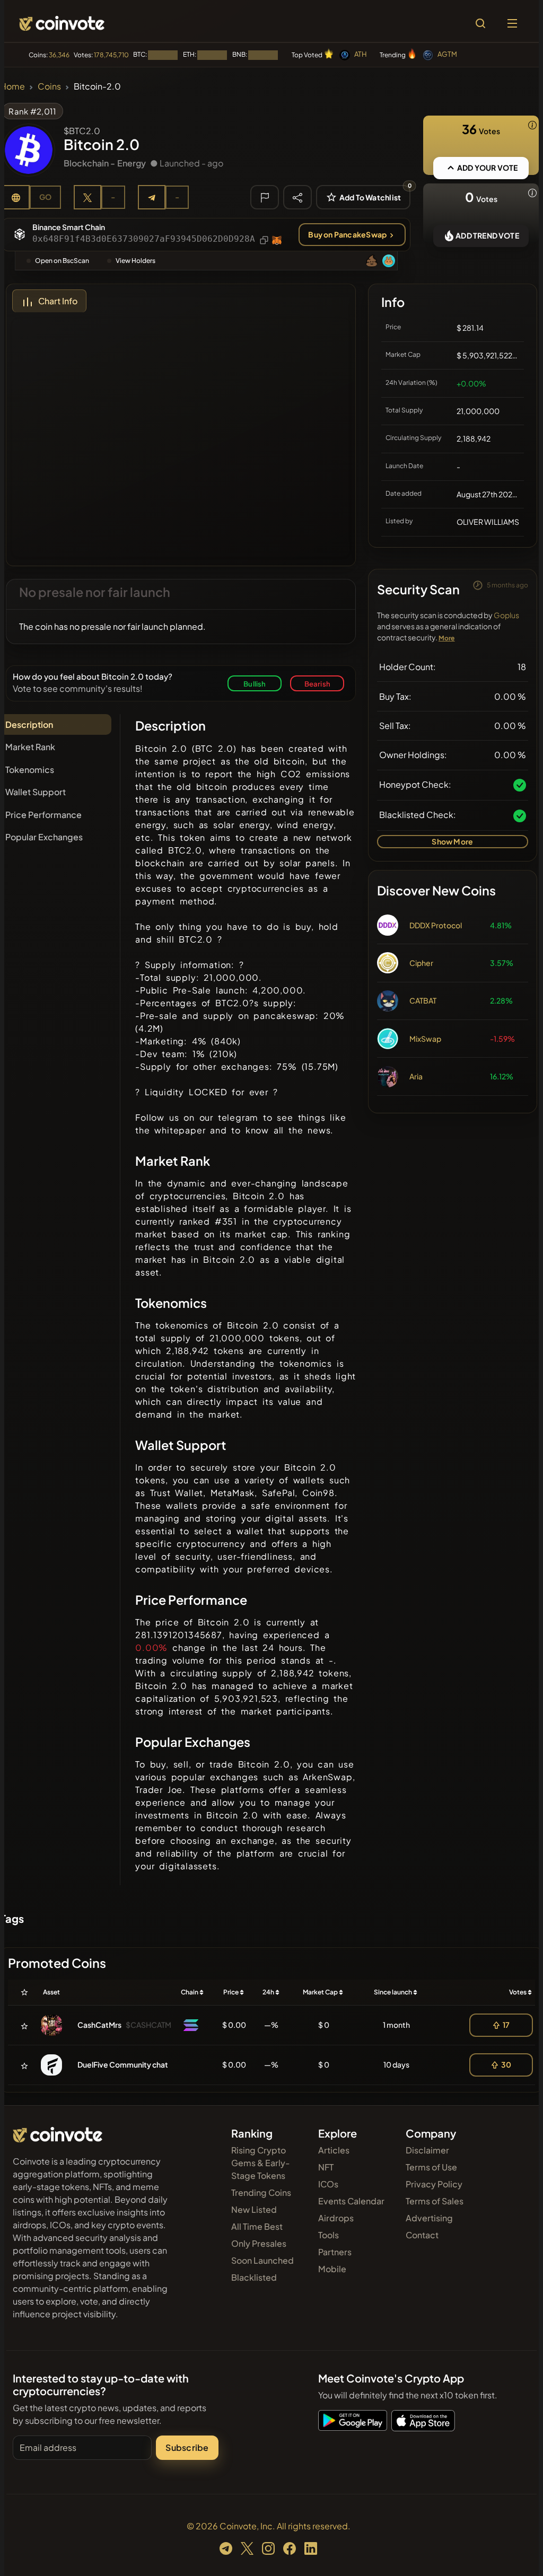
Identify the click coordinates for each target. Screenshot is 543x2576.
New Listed (254, 2209)
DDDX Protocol (436, 925)
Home (12, 86)
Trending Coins (261, 2192)
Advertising (429, 2218)
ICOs (328, 2184)
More (447, 638)
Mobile (332, 2269)
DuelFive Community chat (123, 2064)
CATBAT (423, 1000)
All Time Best (257, 2226)
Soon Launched (262, 2260)
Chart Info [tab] (58, 301)
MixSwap (425, 1039)
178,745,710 (111, 55)
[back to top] (516, 2553)
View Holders (135, 261)
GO (45, 197)
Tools (329, 2235)
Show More (452, 841)
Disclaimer (427, 2150)
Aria (416, 1076)
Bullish (255, 684)
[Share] (297, 197)
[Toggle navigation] (512, 23)
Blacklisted (254, 2277)
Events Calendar (351, 2201)
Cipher (421, 963)
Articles (334, 2150)
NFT (326, 2167)
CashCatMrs (99, 2025)
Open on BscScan (62, 261)
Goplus (506, 615)
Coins (49, 86)
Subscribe (187, 2447)
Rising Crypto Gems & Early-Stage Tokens (261, 2163)
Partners (335, 2252)
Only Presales (259, 2243)
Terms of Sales (435, 2201)
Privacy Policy (434, 2184)
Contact (422, 2235)
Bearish (317, 684)
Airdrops (336, 2218)
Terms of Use (431, 2167)
